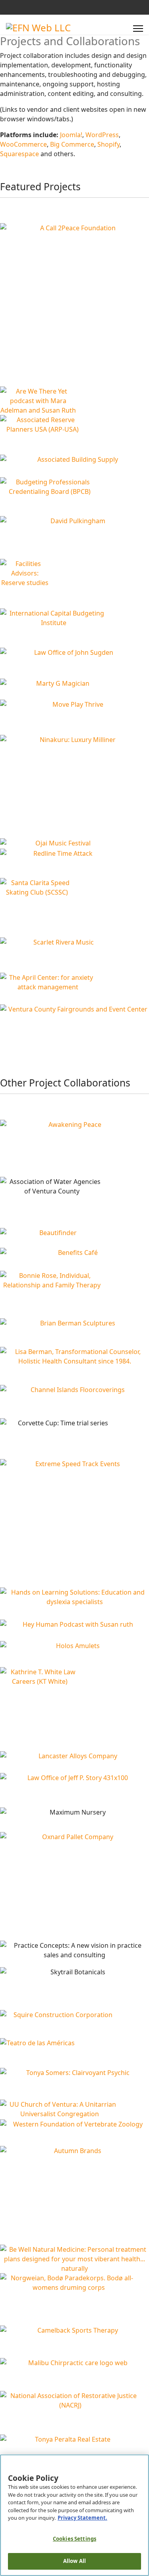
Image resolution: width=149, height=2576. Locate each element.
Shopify (108, 144)
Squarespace (19, 154)
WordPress (102, 135)
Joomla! (71, 135)
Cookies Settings (74, 2539)
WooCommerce (23, 144)
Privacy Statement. (82, 2518)
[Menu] (138, 29)
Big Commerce (72, 144)
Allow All (74, 2561)
